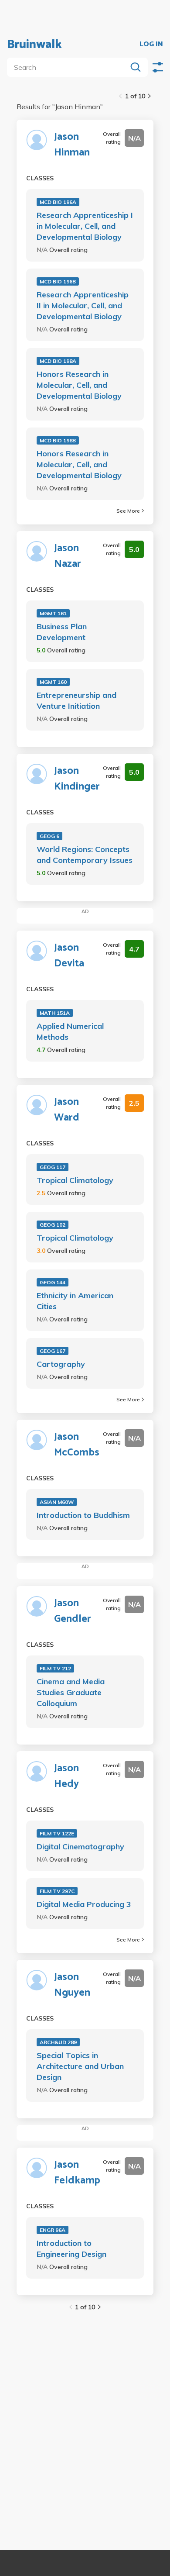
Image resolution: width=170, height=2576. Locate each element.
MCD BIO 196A (58, 202)
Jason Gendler (73, 1611)
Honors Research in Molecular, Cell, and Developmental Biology (79, 385)
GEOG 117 (53, 1167)
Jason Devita (69, 956)
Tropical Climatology (75, 1180)
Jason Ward (67, 1110)
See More (128, 511)
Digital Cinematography (80, 1847)
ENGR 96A (53, 2230)
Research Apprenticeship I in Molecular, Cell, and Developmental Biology (85, 226)
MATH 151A (55, 1013)
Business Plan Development (62, 632)
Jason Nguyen (72, 1985)
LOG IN (151, 45)
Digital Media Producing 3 (84, 1904)
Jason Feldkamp (77, 2173)
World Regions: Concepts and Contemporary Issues (85, 855)
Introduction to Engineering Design (71, 2248)
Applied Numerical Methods (70, 1031)
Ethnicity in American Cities (75, 1301)
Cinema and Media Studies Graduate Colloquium (71, 1692)
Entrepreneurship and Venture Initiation (76, 700)
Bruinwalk (34, 45)
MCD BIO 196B (58, 281)
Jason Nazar (68, 556)
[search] (69, 67)
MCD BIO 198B (58, 440)
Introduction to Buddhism (83, 1515)
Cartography (61, 1364)
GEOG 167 (53, 1351)
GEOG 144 (53, 1282)
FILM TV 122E (57, 1833)
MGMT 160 (53, 682)
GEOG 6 (49, 836)
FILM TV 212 (55, 1668)
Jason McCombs (77, 1445)
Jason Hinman (72, 145)
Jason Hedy (66, 1776)
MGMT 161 (53, 613)
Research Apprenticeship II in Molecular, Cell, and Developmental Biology (83, 305)
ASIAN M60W (57, 1502)
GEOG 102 (53, 1225)
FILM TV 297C (57, 1891)
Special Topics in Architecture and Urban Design (80, 2066)
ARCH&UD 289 (58, 2042)
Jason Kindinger (77, 779)
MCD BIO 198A (58, 361)
